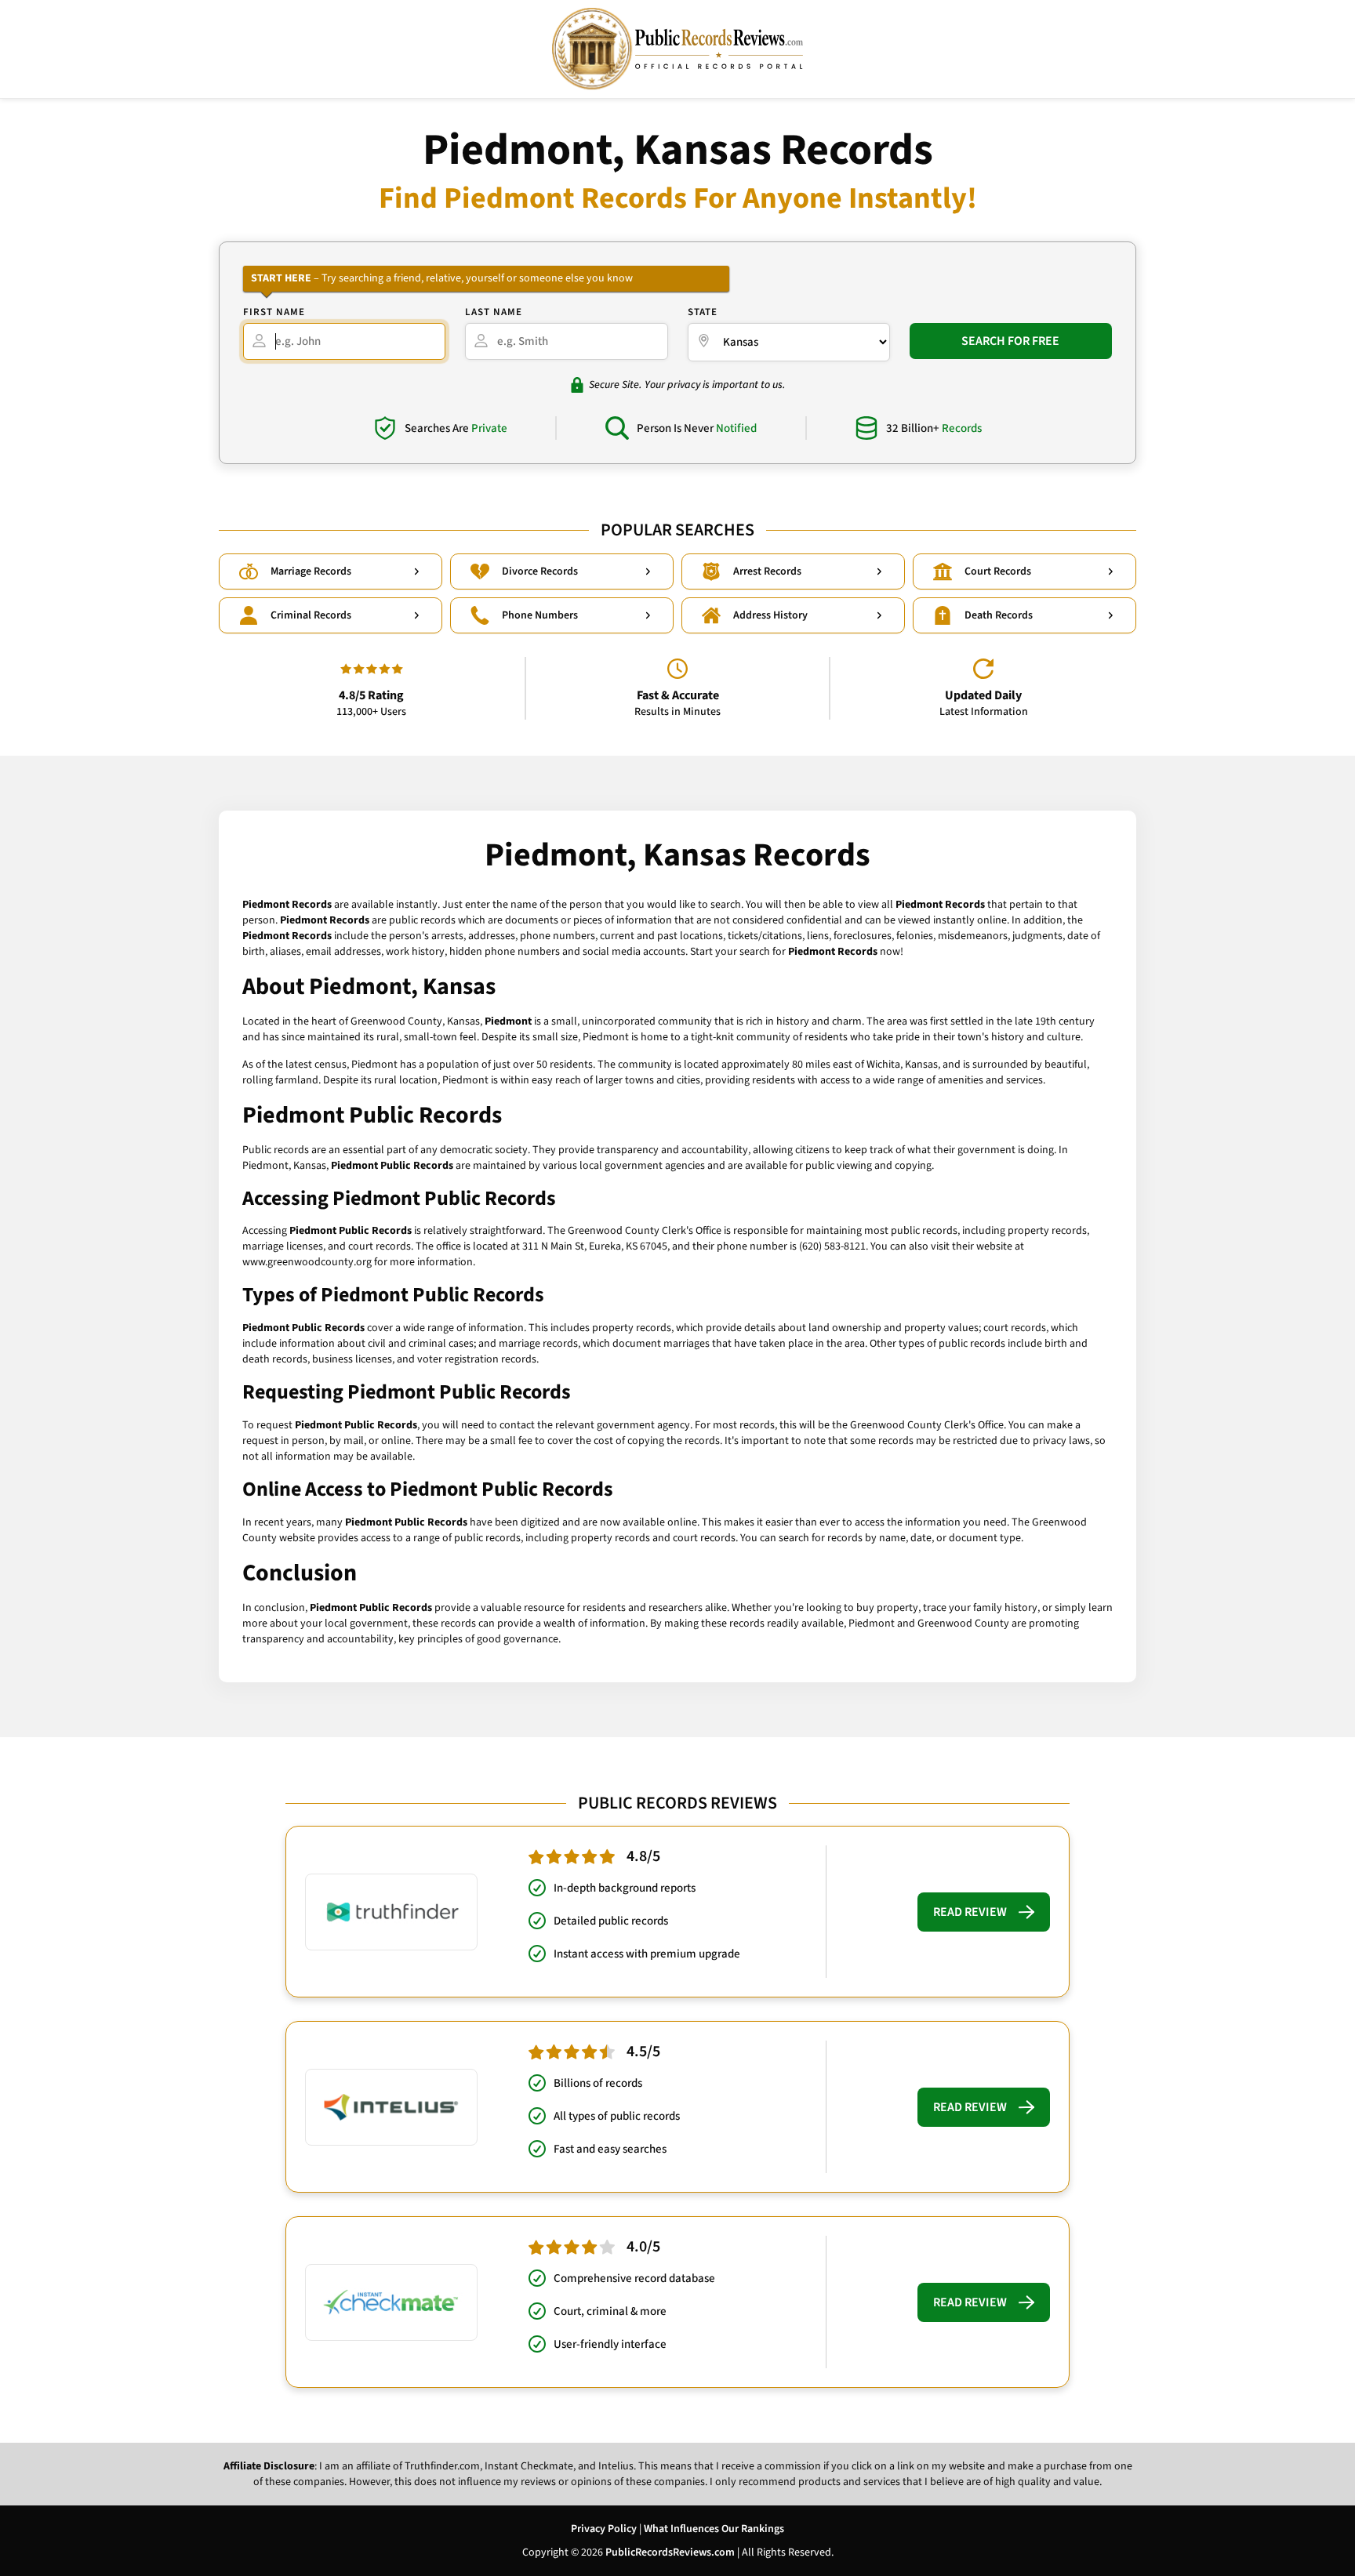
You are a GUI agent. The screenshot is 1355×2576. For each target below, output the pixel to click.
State (703, 312)
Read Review (970, 1912)
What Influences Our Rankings (714, 2529)
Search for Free (1010, 341)
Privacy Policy (604, 2529)
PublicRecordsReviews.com (670, 2552)
